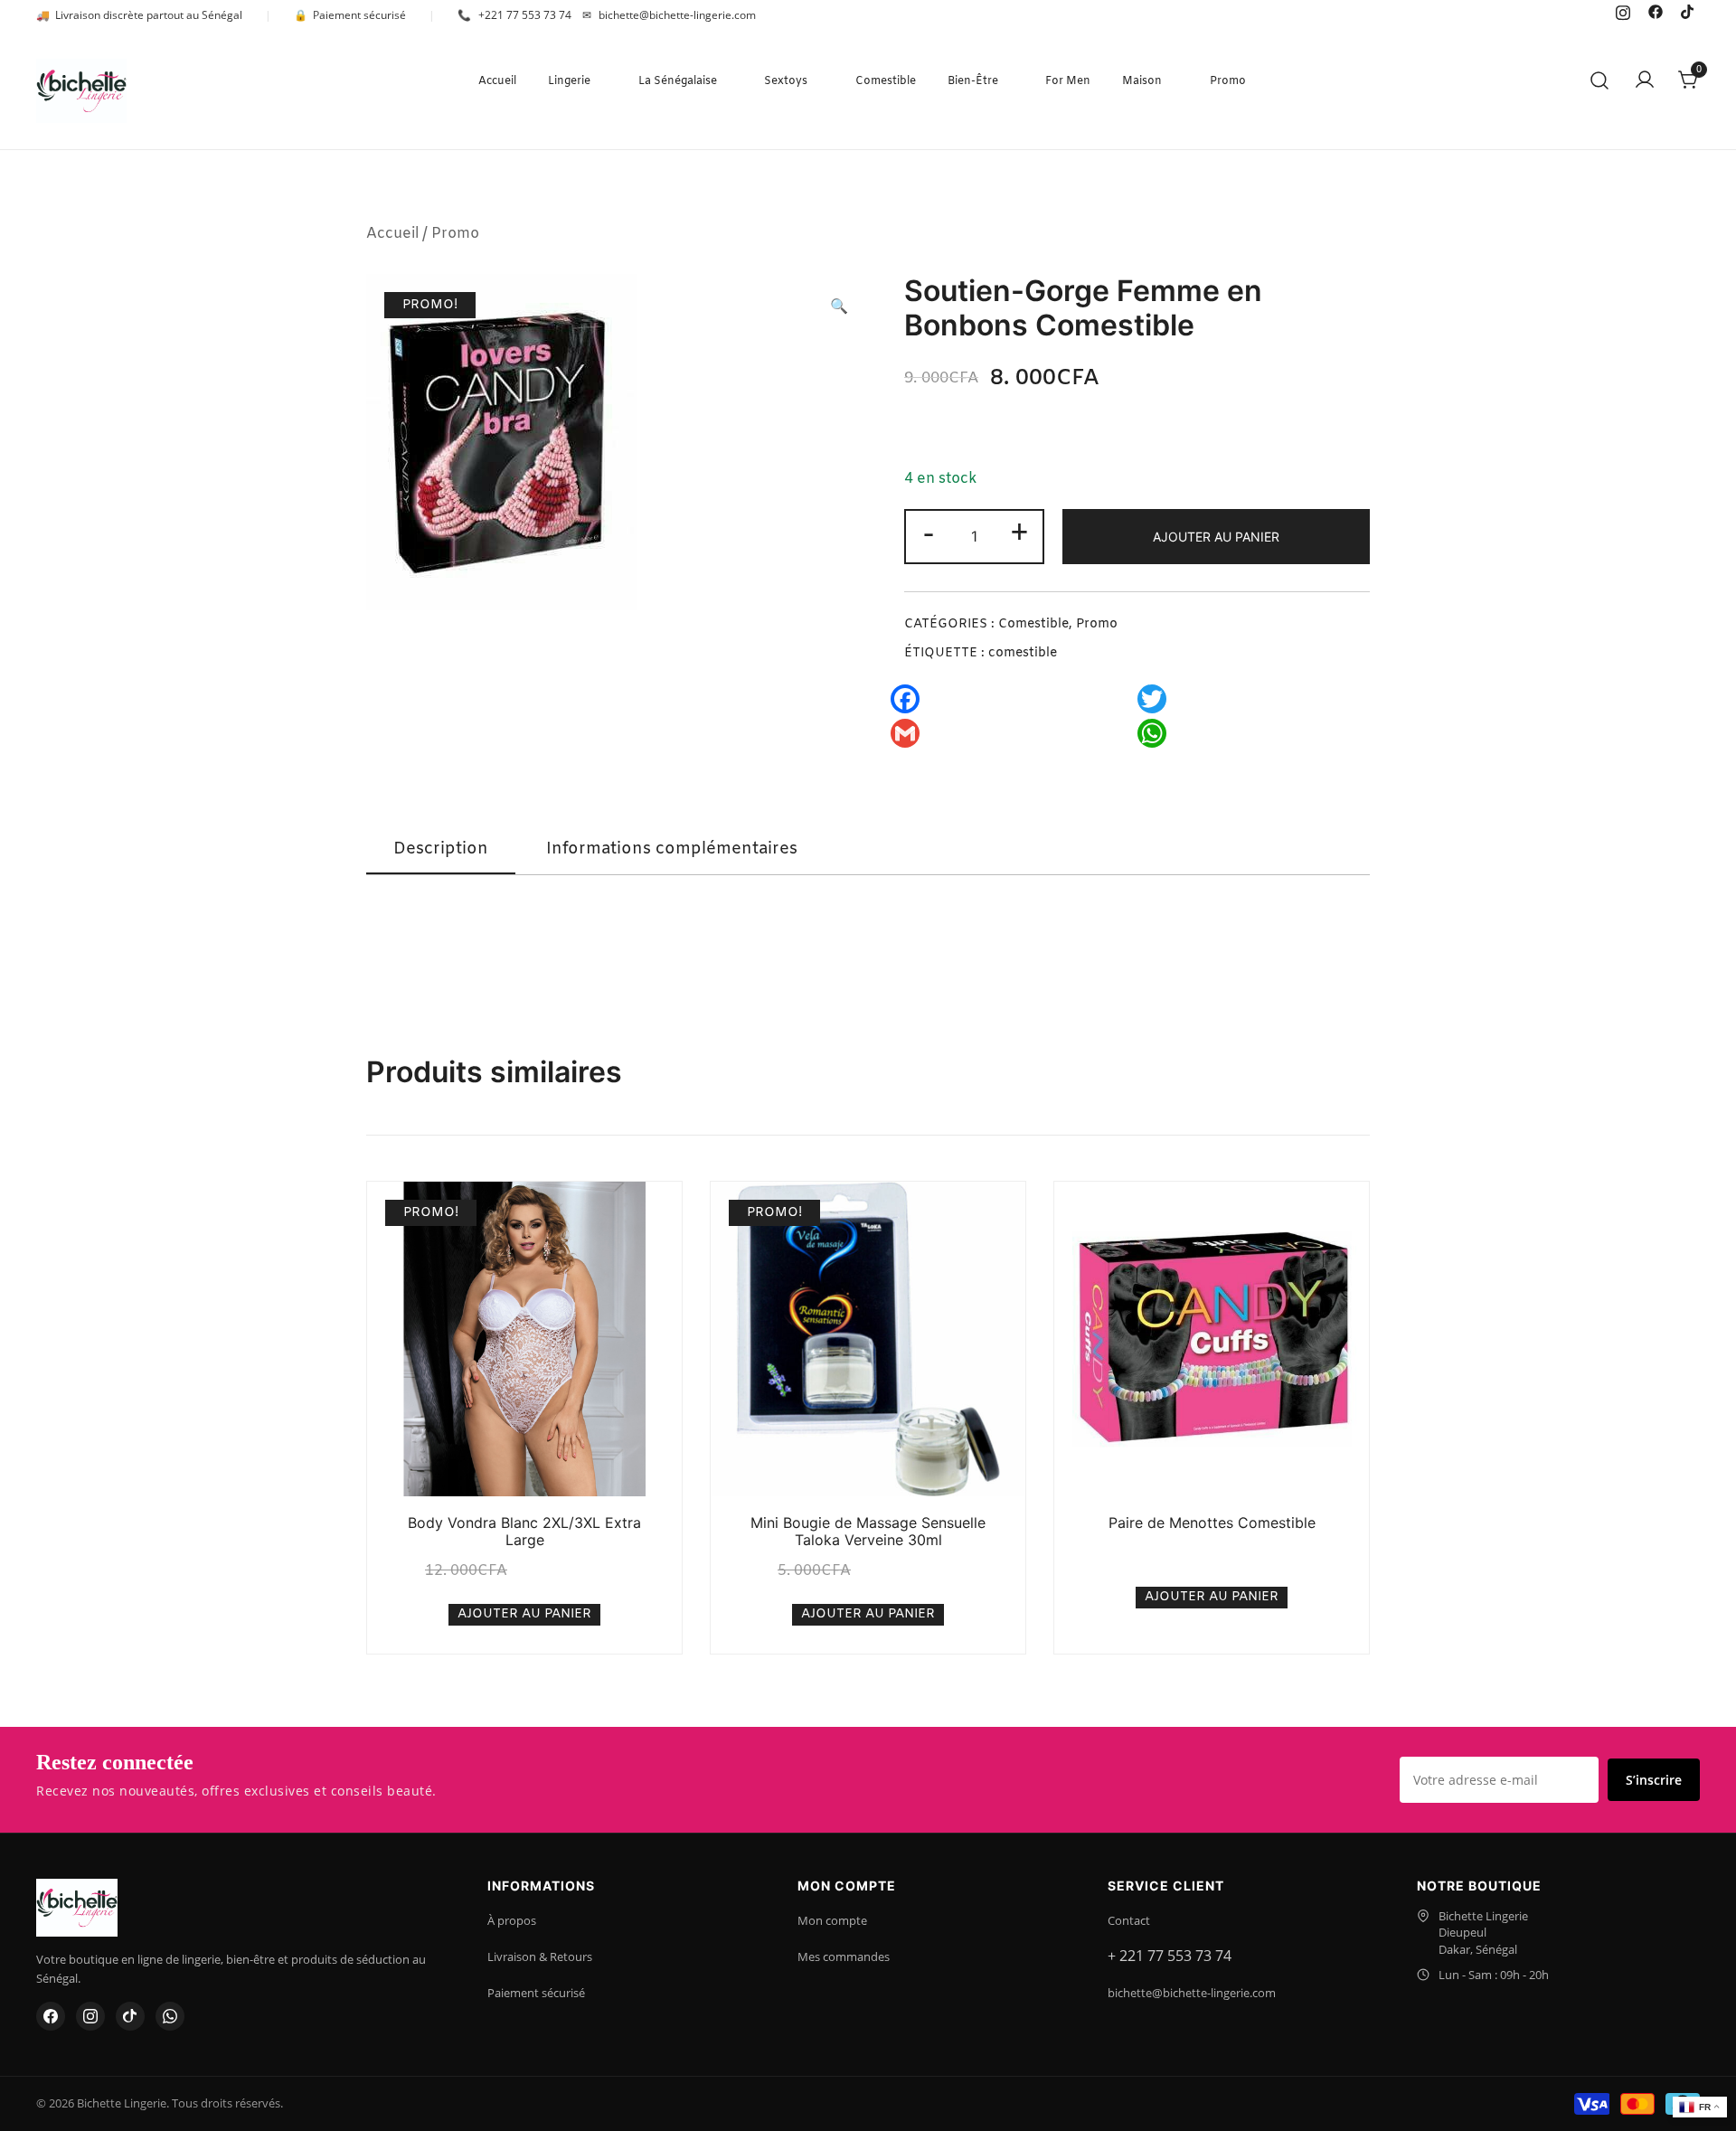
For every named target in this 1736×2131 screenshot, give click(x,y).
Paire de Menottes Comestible (1212, 1523)
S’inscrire (1654, 1780)
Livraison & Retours (540, 1957)
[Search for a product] (1600, 82)
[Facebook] (51, 2016)
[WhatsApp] (170, 2016)
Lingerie (569, 81)
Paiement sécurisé (536, 1993)
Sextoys (786, 81)
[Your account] (1645, 81)
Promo (1228, 81)
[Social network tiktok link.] (1688, 11)
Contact (1129, 1920)
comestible (1023, 653)
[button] (839, 308)
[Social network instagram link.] (1623, 11)
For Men (1068, 81)
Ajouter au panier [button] (524, 1614)
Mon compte (832, 1920)
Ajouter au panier (1216, 537)
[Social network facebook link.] (1656, 11)
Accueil (497, 81)
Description (441, 849)
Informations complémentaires (672, 849)
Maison (1142, 81)
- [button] (929, 535)
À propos (512, 1920)
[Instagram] (90, 2016)
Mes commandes (844, 1957)
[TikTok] (130, 2016)
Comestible (886, 81)
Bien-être (973, 81)
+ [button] (1019, 535)
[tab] (441, 850)
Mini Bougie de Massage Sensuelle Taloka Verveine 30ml (868, 1531)
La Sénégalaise (678, 81)
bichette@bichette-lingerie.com (1192, 1993)
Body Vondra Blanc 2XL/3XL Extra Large (524, 1531)
